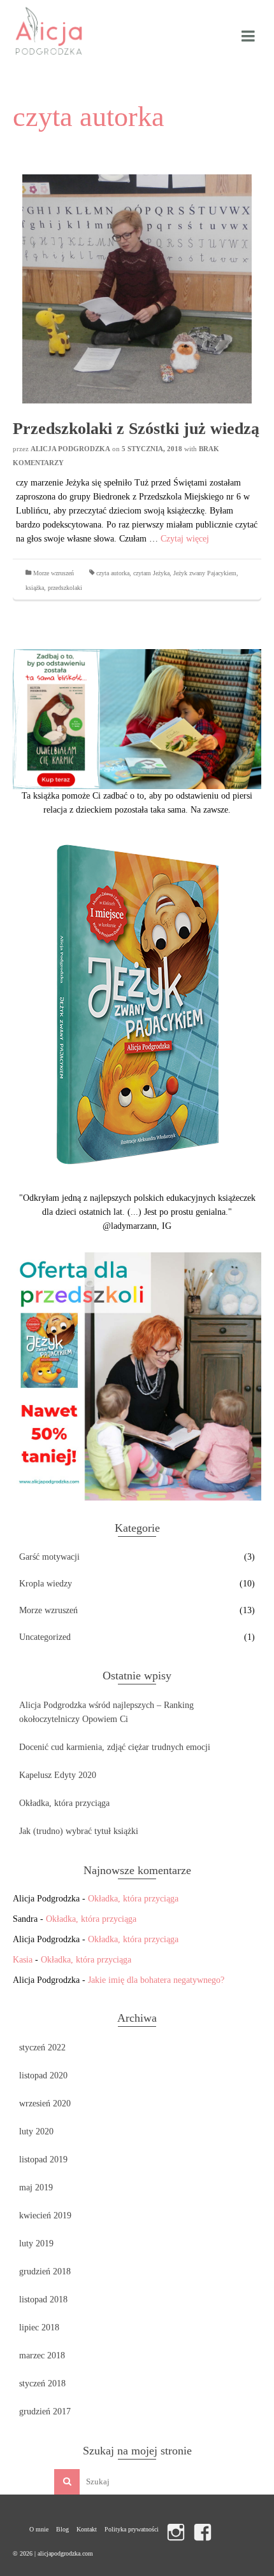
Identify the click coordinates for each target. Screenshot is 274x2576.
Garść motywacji (49, 1557)
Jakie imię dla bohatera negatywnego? (156, 1980)
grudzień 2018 (45, 2271)
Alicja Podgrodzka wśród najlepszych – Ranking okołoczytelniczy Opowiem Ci (106, 1712)
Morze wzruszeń (54, 573)
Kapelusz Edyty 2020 (58, 1775)
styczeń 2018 (42, 2383)
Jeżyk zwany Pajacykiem (205, 573)
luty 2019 (36, 2243)
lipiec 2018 (39, 2327)
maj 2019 (36, 2187)
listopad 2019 (43, 2159)
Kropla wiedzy (46, 1584)
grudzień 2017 (45, 2411)
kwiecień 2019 (45, 2215)
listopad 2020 (43, 2075)
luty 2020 (36, 2131)
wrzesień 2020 (45, 2103)
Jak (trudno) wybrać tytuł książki (79, 1831)
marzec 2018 (42, 2355)
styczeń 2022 (42, 2047)
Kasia (23, 1960)
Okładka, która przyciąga (64, 1803)
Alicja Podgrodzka (70, 449)
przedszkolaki (65, 588)
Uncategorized (45, 1637)
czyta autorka (113, 573)
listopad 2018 (43, 2299)
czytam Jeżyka (151, 573)
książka (35, 588)
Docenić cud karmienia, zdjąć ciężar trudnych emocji (115, 1747)
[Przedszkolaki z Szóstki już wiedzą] (137, 288)
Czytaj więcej (185, 539)
